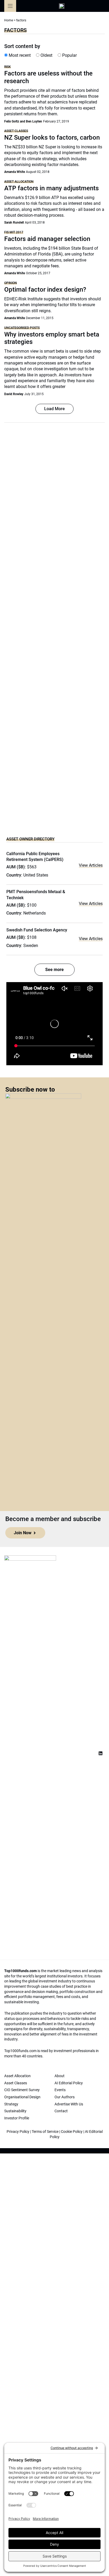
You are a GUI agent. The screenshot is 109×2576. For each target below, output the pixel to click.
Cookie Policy (72, 2132)
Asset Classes (16, 131)
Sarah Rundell (14, 222)
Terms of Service (45, 2132)
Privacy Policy (18, 2132)
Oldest (46, 55)
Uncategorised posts (22, 328)
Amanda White (15, 172)
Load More (54, 409)
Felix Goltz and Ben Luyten (23, 121)
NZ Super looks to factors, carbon (52, 138)
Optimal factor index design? (45, 290)
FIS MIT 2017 (14, 232)
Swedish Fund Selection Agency (37, 930)
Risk (8, 67)
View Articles (91, 865)
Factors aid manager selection (47, 239)
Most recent (19, 55)
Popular (69, 55)
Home (9, 20)
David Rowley (14, 394)
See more (54, 970)
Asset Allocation (19, 181)
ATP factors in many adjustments (51, 188)
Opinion (11, 283)
